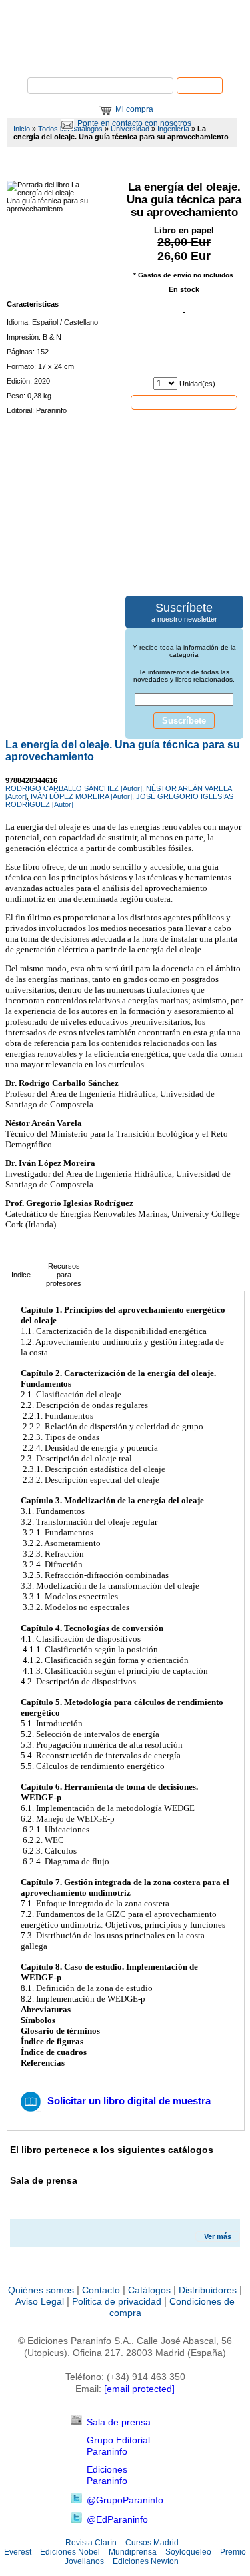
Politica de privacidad (117, 2301)
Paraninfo (125, 57)
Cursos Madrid (152, 2543)
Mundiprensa (133, 2552)
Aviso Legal (40, 2301)
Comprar (184, 402)
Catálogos (149, 2290)
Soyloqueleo (188, 2552)
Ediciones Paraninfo (107, 2475)
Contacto (101, 2290)
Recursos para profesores (64, 1275)
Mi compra (134, 109)
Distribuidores (208, 2290)
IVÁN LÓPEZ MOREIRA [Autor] (81, 796)
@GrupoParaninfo (125, 2500)
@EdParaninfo (117, 2519)
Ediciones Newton (146, 2561)
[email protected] (139, 2389)
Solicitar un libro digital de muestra (129, 2101)
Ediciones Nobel (70, 2552)
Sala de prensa (119, 2422)
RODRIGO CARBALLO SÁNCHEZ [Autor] (74, 788)
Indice (21, 1275)
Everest (18, 2552)
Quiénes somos (41, 2290)
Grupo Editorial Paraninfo (118, 2446)
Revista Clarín (91, 2543)
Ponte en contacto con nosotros (134, 123)
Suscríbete (184, 721)
